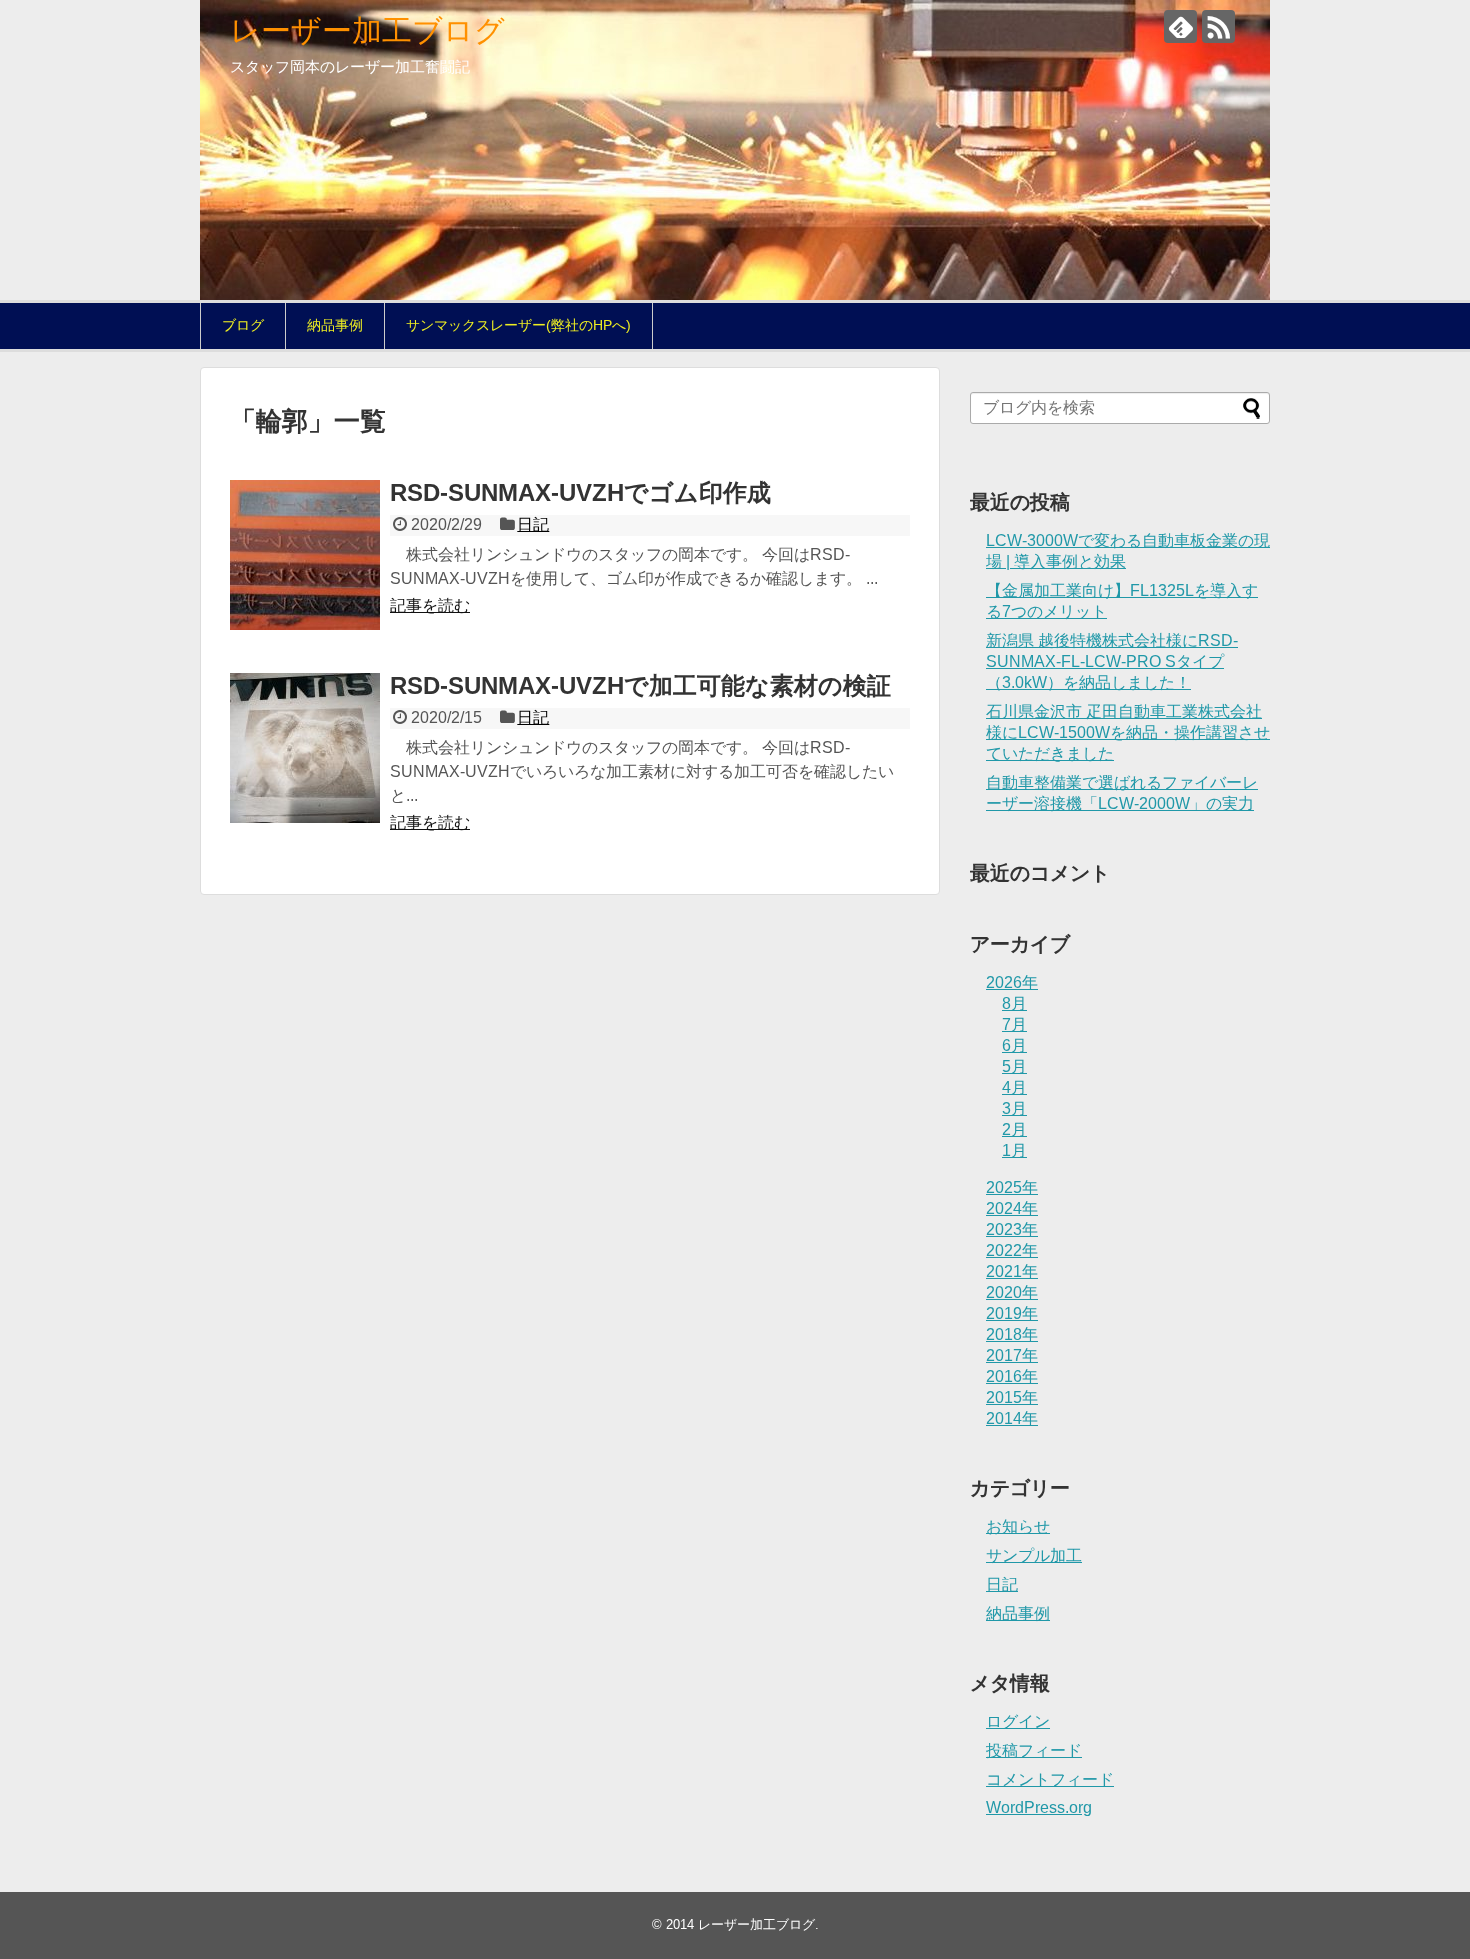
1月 (1014, 1150)
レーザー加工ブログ (367, 30)
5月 (1014, 1066)
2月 (1014, 1129)
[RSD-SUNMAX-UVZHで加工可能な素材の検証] (305, 748)
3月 (1014, 1108)
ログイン (1018, 1721)
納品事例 (335, 325)
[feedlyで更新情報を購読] (1180, 26)
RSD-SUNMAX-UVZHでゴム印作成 (580, 492)
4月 (1014, 1087)
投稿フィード (1034, 1750)
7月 (1014, 1024)
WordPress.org (1039, 1807)
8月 (1014, 1003)
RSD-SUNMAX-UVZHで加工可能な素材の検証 (640, 685)
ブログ (243, 325)
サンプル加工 (1034, 1555)
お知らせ (1018, 1526)
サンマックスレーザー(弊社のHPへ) (518, 325)
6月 (1014, 1045)
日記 (533, 524)
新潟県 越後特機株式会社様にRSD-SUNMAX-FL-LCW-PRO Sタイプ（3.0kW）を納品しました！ (1112, 661)
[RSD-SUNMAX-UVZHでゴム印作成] (305, 555)
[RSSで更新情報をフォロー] (1218, 26)
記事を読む (430, 605)
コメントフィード (1050, 1779)
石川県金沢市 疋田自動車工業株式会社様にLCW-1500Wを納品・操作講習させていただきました (1128, 732)
